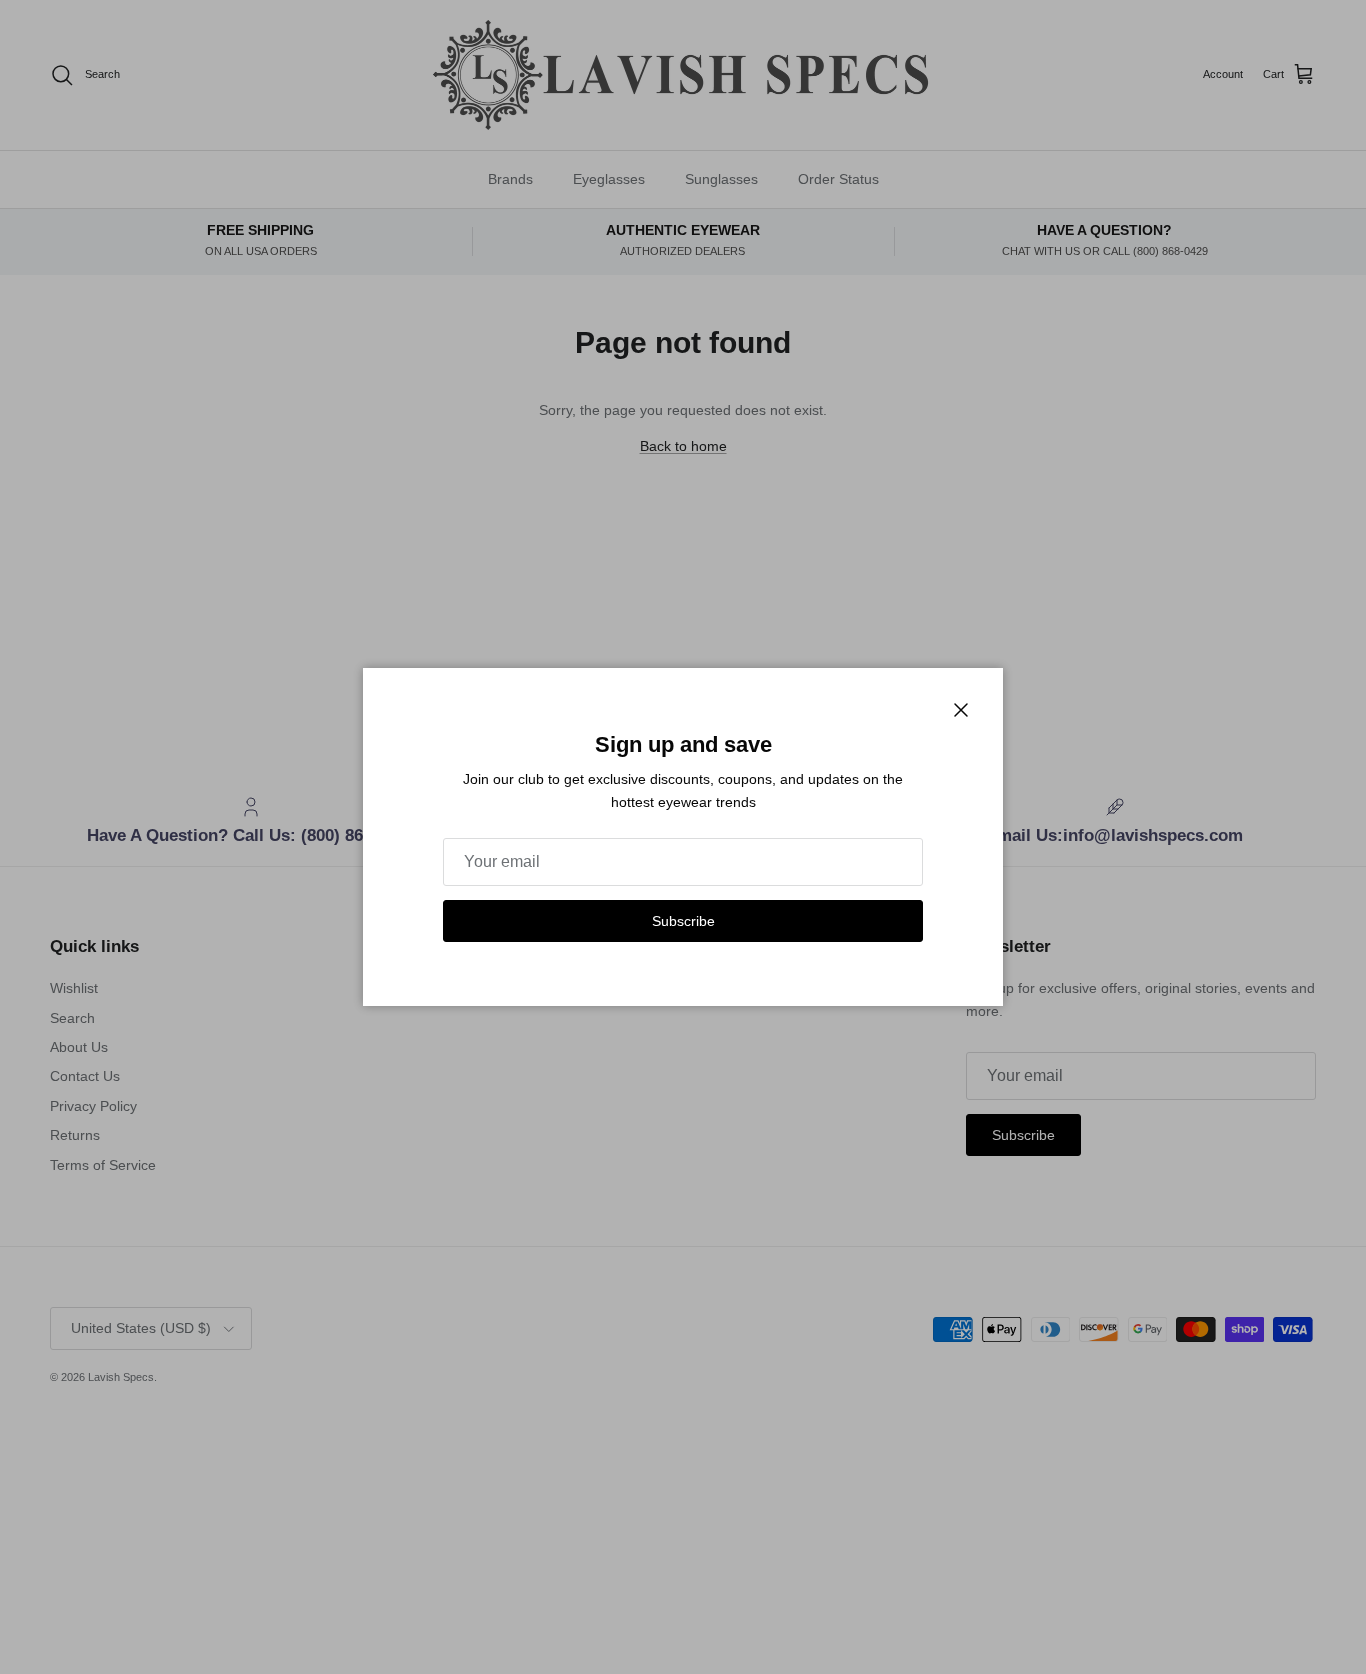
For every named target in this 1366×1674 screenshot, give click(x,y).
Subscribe (683, 921)
